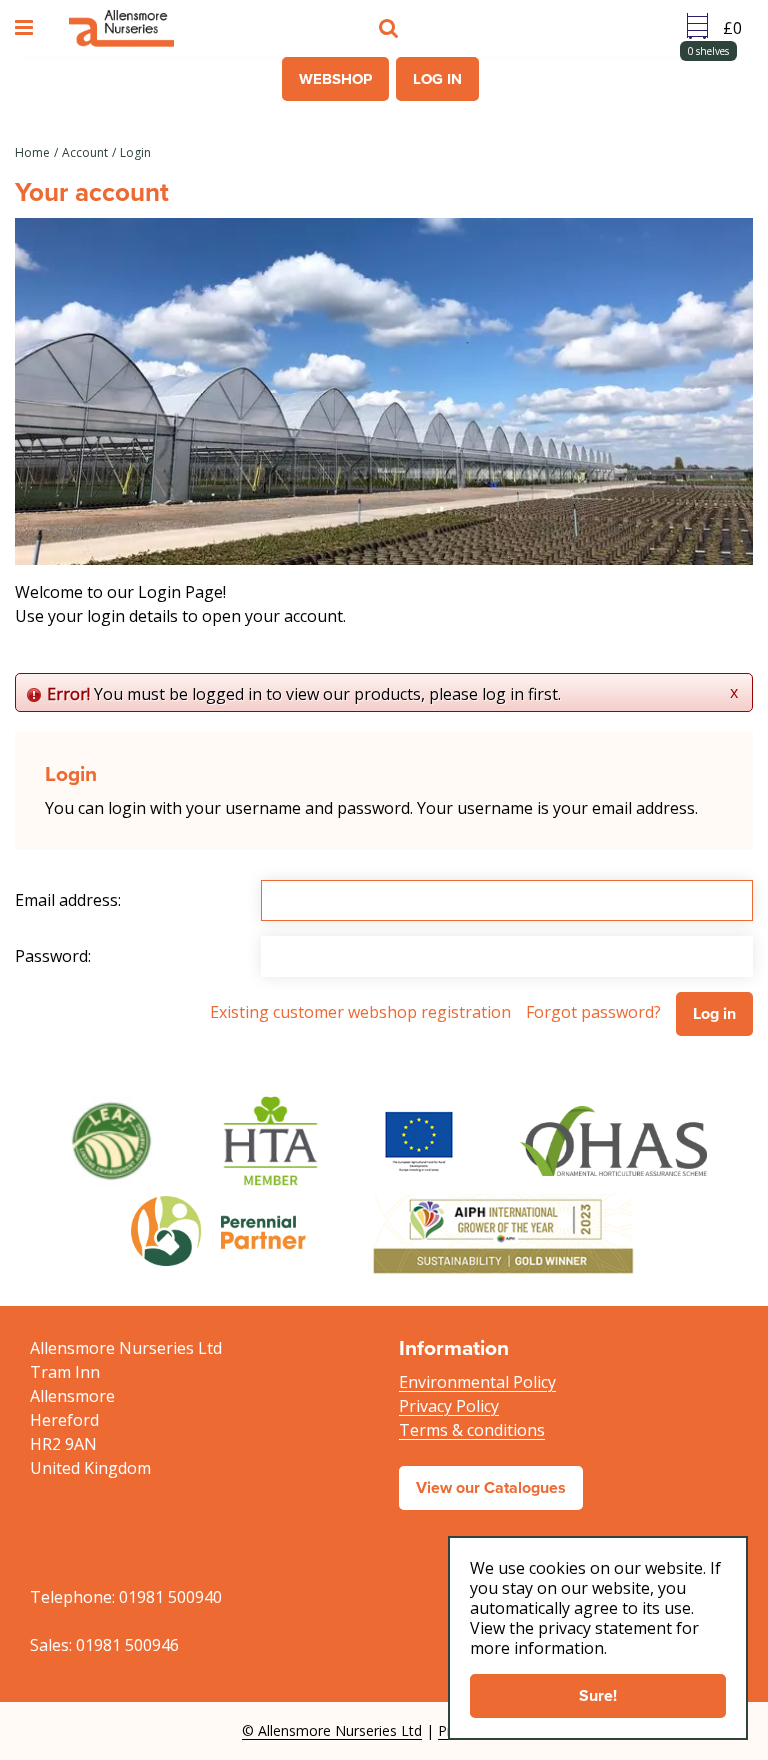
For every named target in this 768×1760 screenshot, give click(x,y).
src (391, 28)
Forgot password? (593, 1012)
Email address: (68, 900)
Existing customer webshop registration (360, 1012)
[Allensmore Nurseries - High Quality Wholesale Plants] (121, 28)
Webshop (335, 79)
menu (27, 28)
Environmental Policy (477, 1382)
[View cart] (738, 28)
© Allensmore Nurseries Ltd (332, 1730)
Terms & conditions (472, 1430)
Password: (53, 956)
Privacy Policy (449, 1406)
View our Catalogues (491, 1487)
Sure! (598, 1695)
